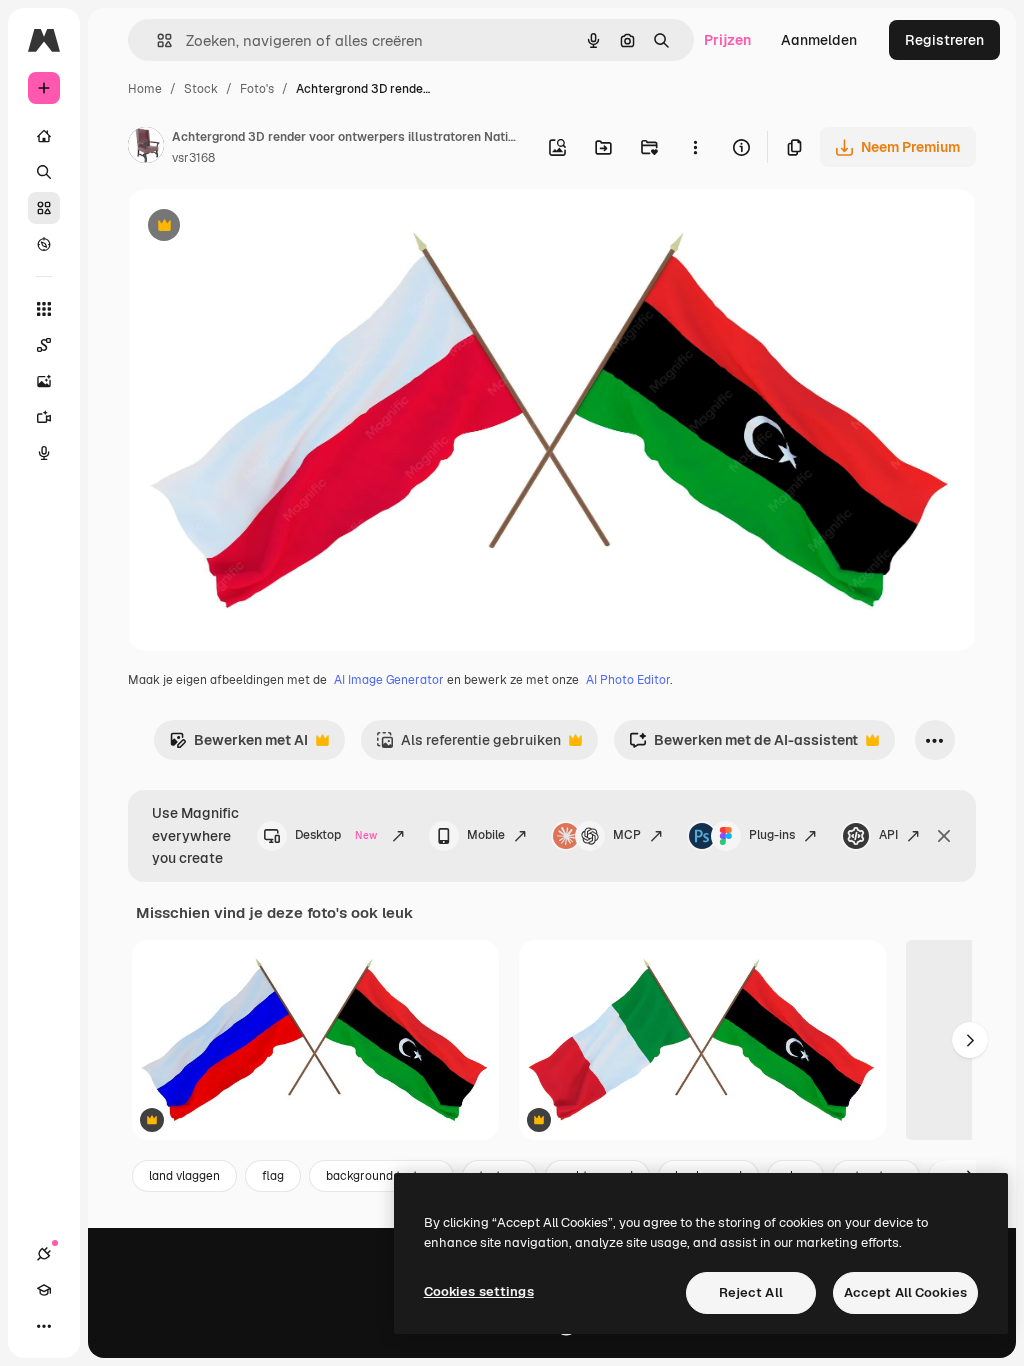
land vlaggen (184, 1176)
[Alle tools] (44, 309)
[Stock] (44, 208)
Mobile (486, 835)
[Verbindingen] (44, 1254)
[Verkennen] (44, 244)
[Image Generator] (44, 381)
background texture (381, 1176)
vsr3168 (193, 158)
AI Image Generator (389, 680)
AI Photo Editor (628, 680)
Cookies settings (479, 1291)
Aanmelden (819, 40)
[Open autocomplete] (156, 40)
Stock (201, 89)
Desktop (336, 835)
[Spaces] (44, 345)
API (888, 835)
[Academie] (44, 1290)
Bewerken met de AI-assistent (743, 745)
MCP (627, 835)
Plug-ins (772, 835)
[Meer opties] (695, 147)
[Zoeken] (44, 172)
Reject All (751, 1292)
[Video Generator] (44, 417)
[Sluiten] (944, 836)
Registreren (944, 40)
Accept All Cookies (905, 1292)
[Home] (44, 136)
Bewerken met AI (238, 745)
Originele (259, 227)
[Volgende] (970, 1040)
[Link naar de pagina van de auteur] (146, 148)
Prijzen (727, 40)
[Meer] (44, 1326)
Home (145, 89)
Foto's (257, 89)
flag (273, 1176)
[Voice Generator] (44, 453)
